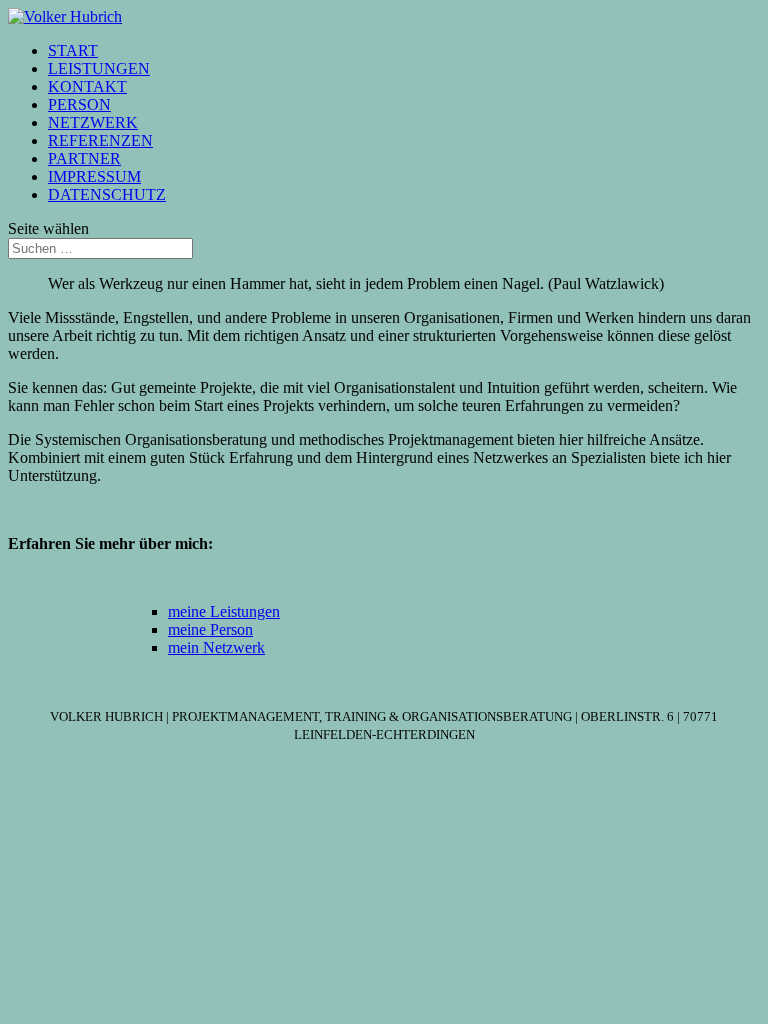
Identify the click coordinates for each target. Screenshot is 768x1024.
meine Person (210, 629)
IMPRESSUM (94, 176)
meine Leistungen (224, 611)
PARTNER (84, 158)
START (73, 50)
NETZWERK (93, 122)
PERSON (79, 104)
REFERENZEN (100, 140)
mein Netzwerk (216, 647)
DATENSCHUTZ (107, 194)
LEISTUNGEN (99, 68)
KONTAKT (87, 86)
